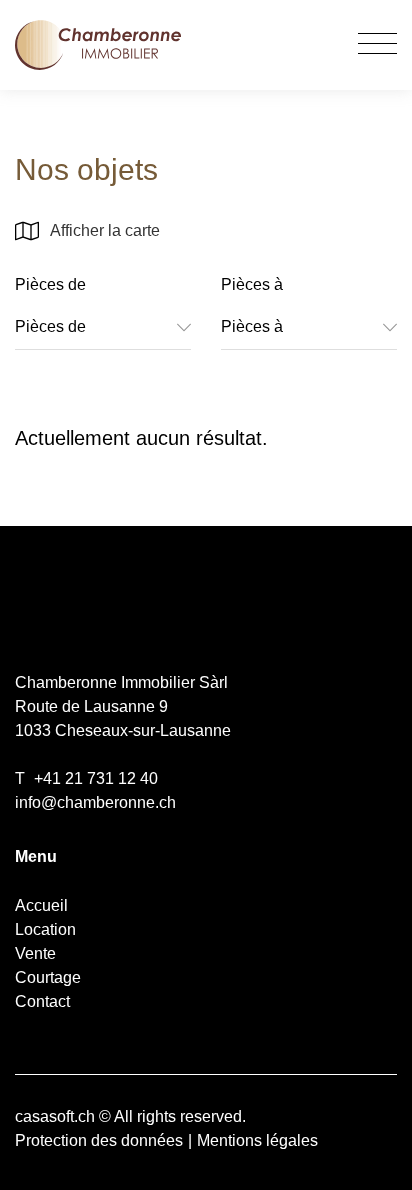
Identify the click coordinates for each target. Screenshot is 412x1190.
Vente (35, 953)
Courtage (48, 977)
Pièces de (50, 284)
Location (45, 929)
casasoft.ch (55, 1116)
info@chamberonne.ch (95, 802)
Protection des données (99, 1140)
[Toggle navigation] (377, 45)
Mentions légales (257, 1140)
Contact (42, 1001)
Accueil (41, 905)
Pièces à (252, 284)
